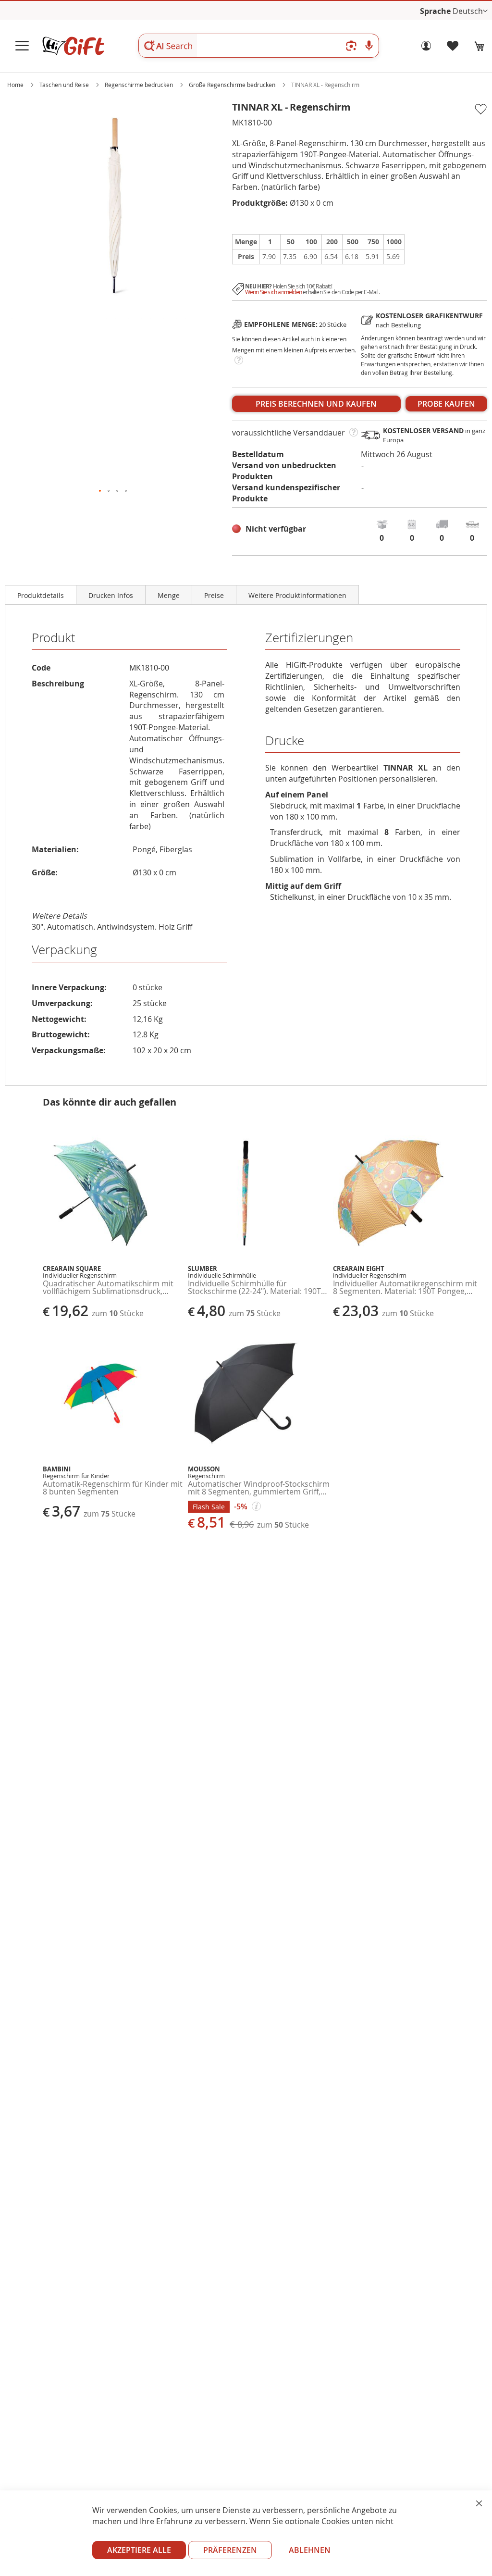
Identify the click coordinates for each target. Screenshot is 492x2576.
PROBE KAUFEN (446, 404)
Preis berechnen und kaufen (316, 404)
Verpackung (64, 950)
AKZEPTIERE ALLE (139, 2550)
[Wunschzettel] (453, 48)
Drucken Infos (111, 595)
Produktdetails (41, 595)
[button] (470, 11)
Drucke (285, 740)
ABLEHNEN (310, 2550)
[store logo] (73, 46)
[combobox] (259, 46)
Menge (169, 595)
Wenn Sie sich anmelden (273, 292)
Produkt (54, 638)
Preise (214, 595)
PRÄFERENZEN (230, 2550)
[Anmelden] (426, 48)
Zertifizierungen (309, 638)
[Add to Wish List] (480, 110)
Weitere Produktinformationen (297, 595)
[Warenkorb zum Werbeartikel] (480, 46)
